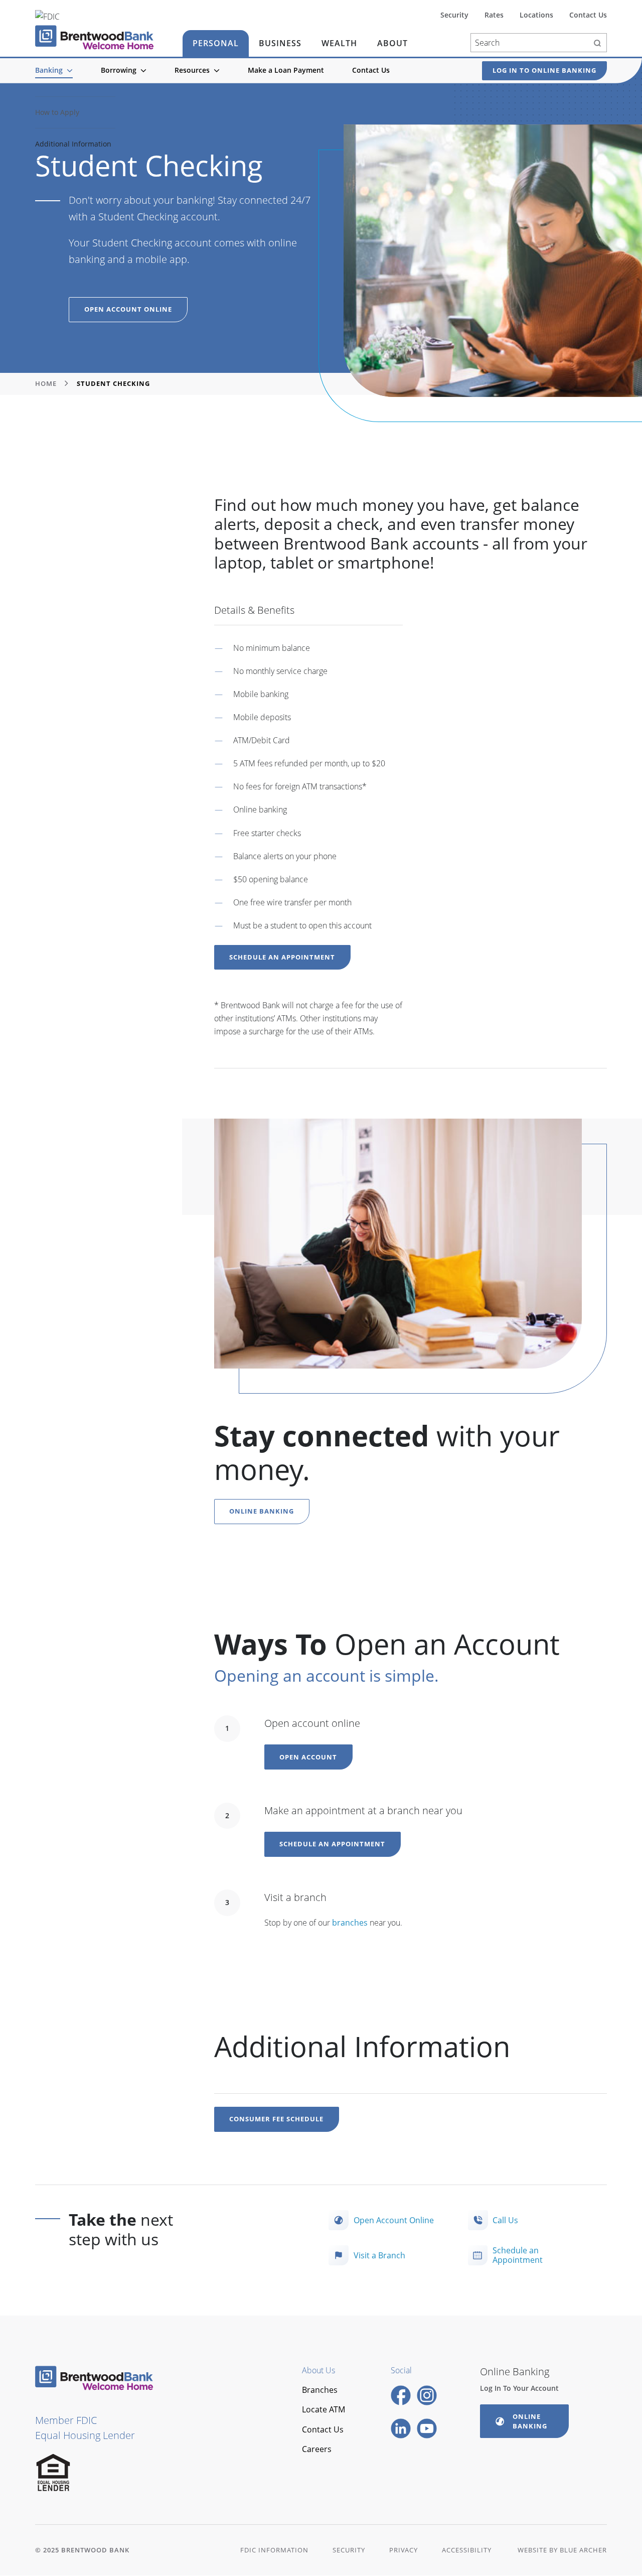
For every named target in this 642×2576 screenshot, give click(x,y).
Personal (216, 43)
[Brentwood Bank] (94, 37)
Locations (536, 15)
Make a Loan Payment (286, 70)
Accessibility (467, 2550)
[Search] (597, 43)
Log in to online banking (544, 70)
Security (454, 15)
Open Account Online (128, 309)
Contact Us (371, 70)
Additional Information (73, 144)
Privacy (404, 2550)
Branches (320, 2390)
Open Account (308, 1757)
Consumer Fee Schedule (276, 2119)
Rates (494, 15)
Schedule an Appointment (282, 957)
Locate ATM (324, 2409)
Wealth (339, 43)
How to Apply (57, 112)
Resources (192, 70)
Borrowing (119, 70)
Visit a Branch (379, 2255)
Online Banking (262, 1511)
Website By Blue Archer (562, 2550)
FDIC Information (274, 2550)
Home (46, 383)
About (392, 43)
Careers (317, 2449)
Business (280, 43)
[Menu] (70, 71)
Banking (49, 70)
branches (350, 1923)
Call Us (505, 2220)
